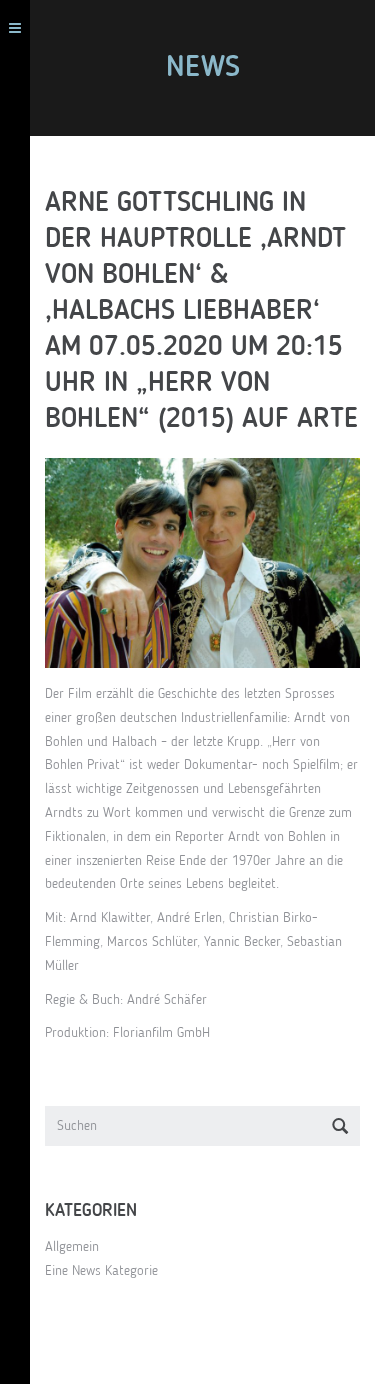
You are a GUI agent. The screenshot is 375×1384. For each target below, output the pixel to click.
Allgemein (72, 1247)
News (203, 68)
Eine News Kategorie (101, 1271)
